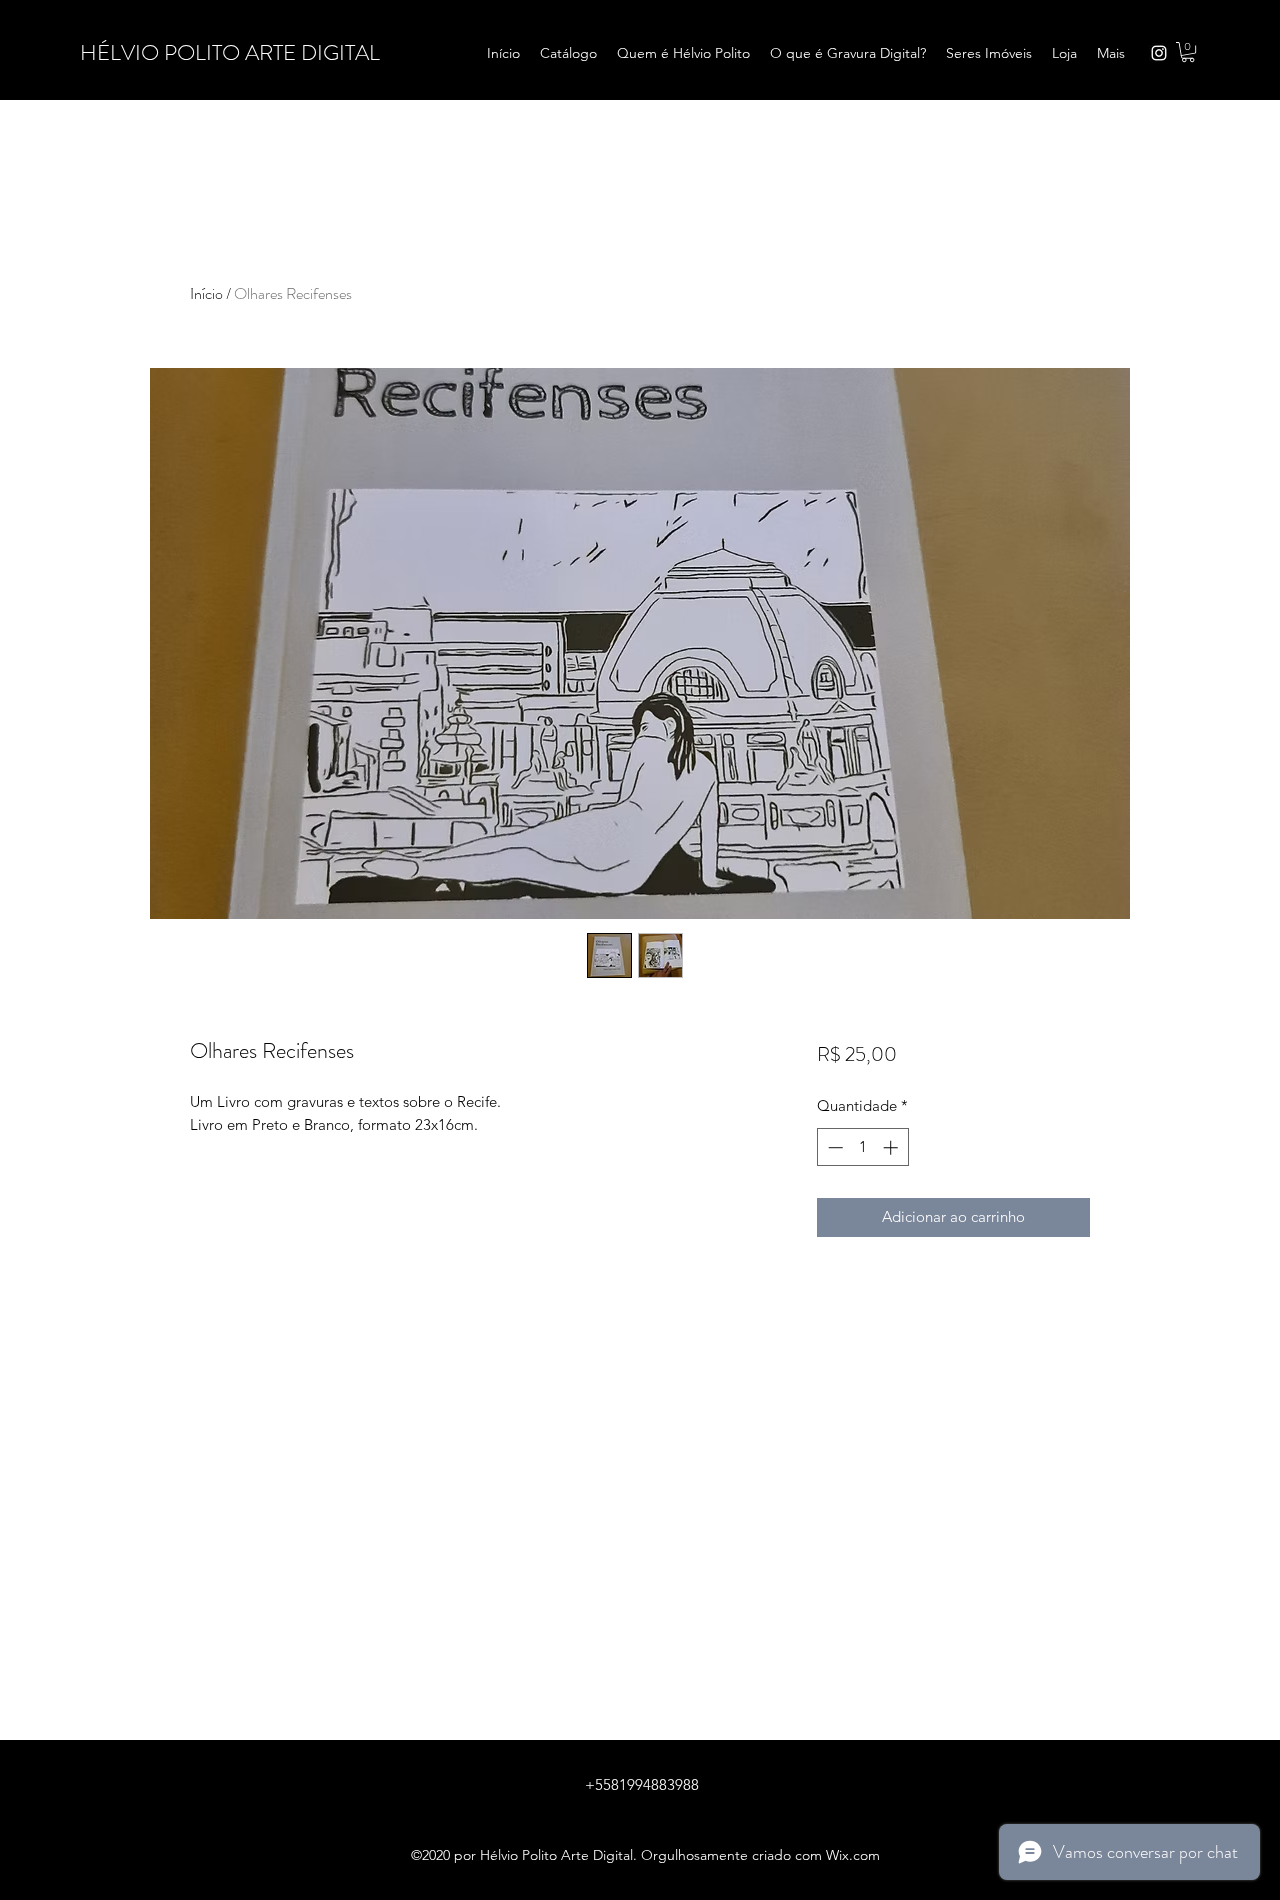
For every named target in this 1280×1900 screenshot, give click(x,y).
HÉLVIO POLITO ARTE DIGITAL (230, 52)
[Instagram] (1159, 53)
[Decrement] (833, 1147)
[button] (1188, 52)
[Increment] (892, 1147)
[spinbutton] (862, 1147)
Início (206, 293)
